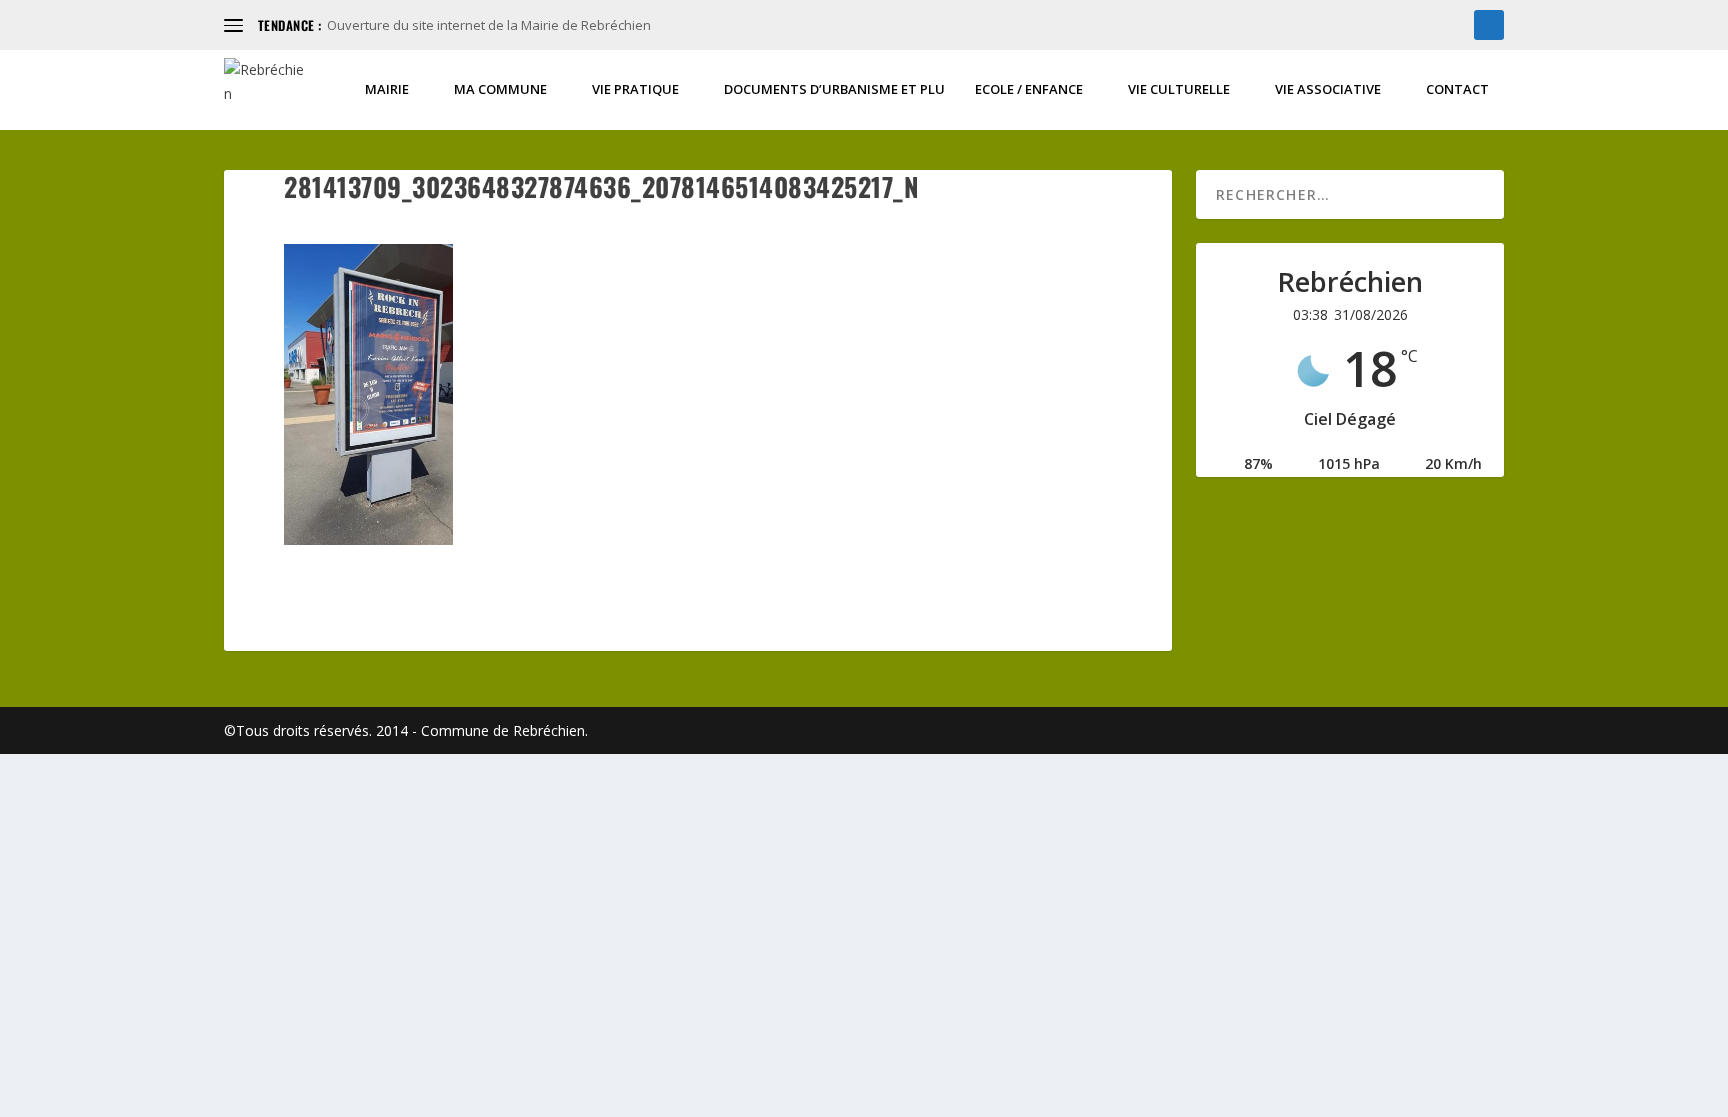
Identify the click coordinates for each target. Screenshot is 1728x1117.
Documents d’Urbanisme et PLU (834, 89)
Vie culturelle (1179, 89)
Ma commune (500, 89)
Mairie (387, 89)
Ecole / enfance (1029, 89)
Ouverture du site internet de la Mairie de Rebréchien (489, 25)
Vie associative (1328, 89)
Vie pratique (635, 89)
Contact (1457, 89)
